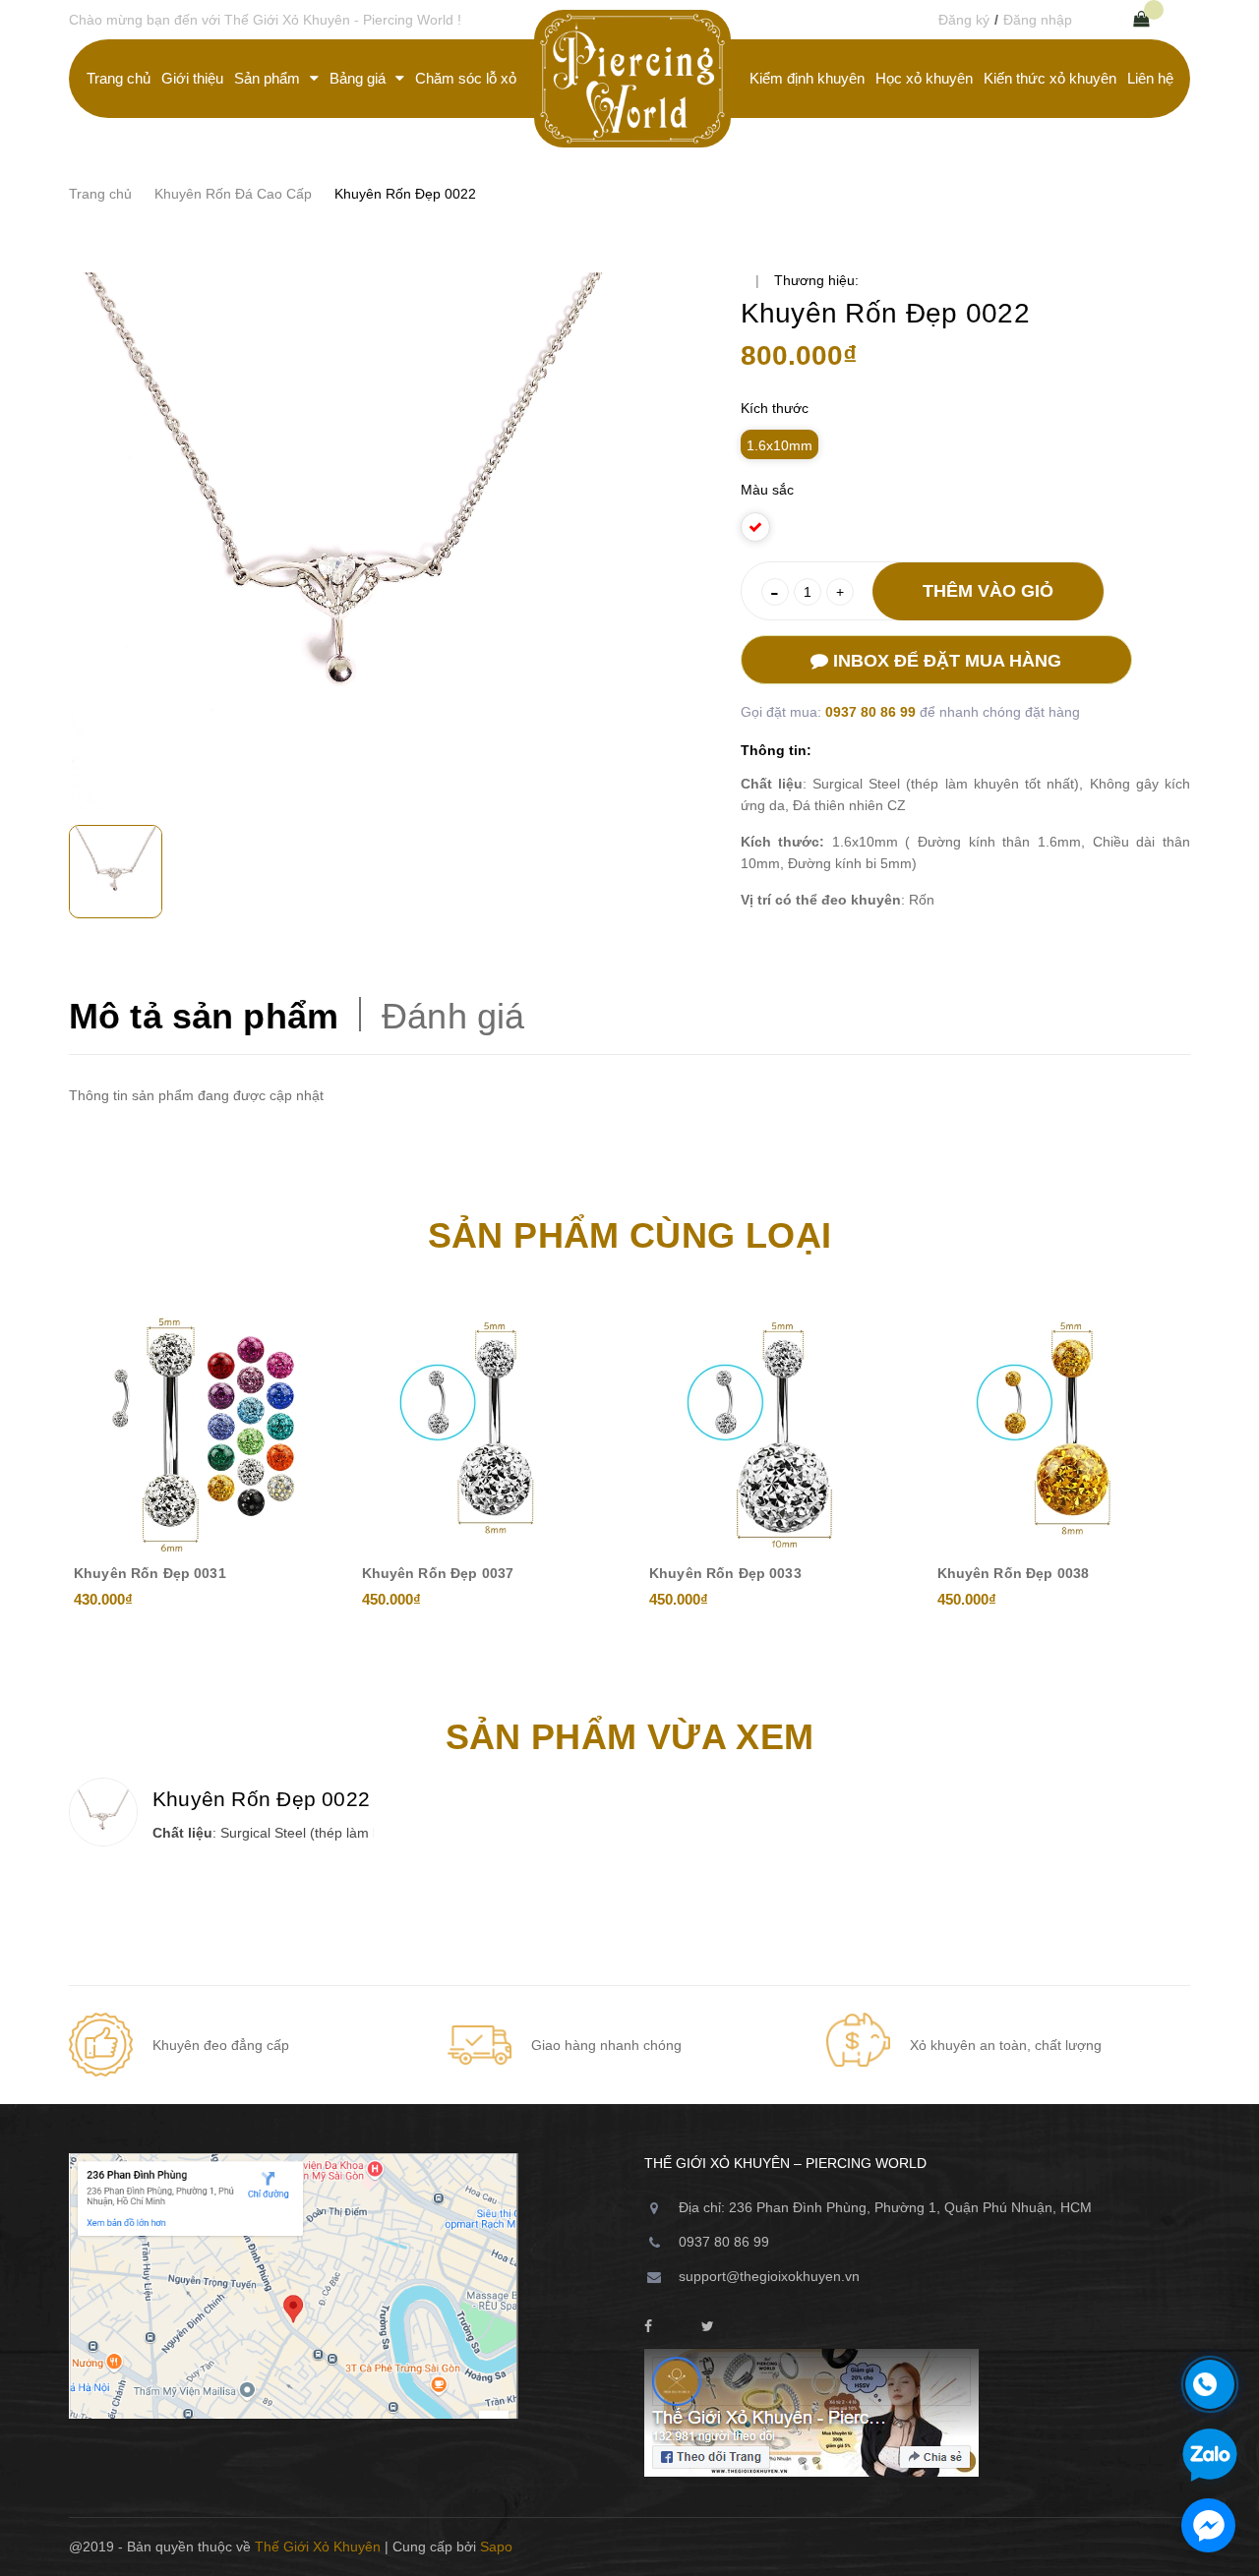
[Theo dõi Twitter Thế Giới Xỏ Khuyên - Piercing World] (708, 2327)
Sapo (496, 2547)
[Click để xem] (342, 542)
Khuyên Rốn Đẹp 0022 (261, 1799)
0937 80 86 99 (872, 712)
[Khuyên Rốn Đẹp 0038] (1062, 1429)
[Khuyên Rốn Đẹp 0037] (486, 1429)
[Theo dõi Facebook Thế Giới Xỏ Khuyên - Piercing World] (648, 2327)
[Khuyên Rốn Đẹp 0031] (198, 1429)
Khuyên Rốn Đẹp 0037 (438, 1573)
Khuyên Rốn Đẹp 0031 (150, 1573)
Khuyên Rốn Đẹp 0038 (1014, 1573)
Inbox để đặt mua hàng (945, 661)
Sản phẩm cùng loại (629, 1235)
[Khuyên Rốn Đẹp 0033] (774, 1429)
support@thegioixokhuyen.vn (769, 2276)
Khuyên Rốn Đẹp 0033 (725, 1573)
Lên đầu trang (1125, 2547)
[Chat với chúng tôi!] (1208, 2525)
